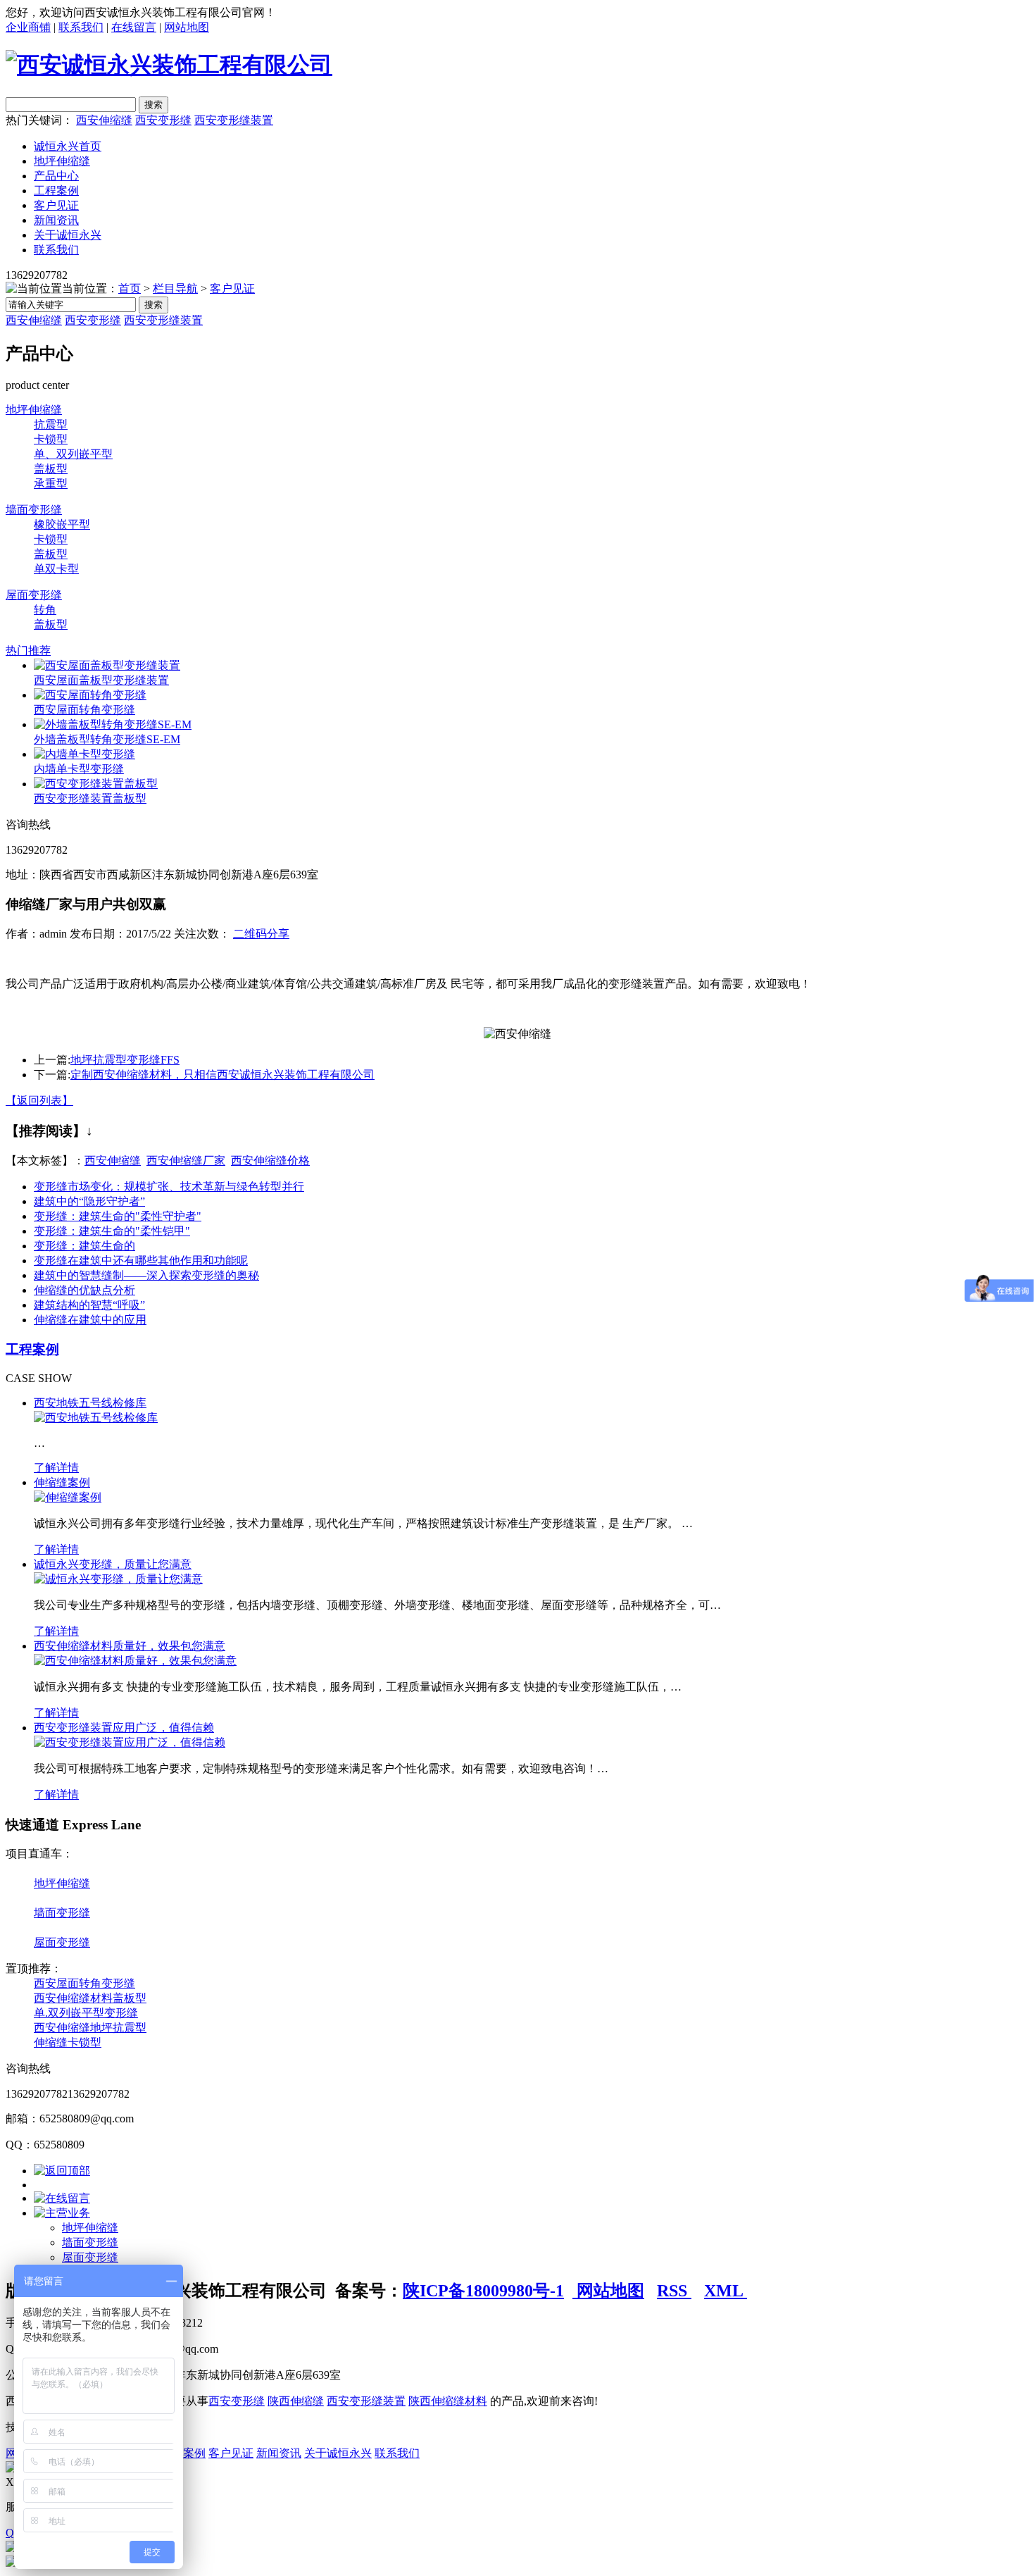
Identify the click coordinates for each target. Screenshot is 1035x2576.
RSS (674, 2291)
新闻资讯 (56, 220)
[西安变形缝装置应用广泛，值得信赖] (130, 1742)
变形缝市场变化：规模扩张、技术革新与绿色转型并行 (169, 1187)
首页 (130, 288)
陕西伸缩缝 (296, 2401)
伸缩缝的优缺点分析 (84, 1290)
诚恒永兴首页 (68, 146)
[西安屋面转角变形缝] (90, 695)
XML (726, 2291)
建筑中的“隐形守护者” (89, 1201)
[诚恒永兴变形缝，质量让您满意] (118, 1579)
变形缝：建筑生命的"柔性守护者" (118, 1216)
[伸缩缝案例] (68, 1497)
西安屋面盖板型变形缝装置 (101, 680)
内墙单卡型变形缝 (79, 769)
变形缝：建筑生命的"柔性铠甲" (112, 1231)
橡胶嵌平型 (62, 524)
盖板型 (51, 469)
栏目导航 (175, 288)
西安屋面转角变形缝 (84, 710)
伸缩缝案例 (62, 1482)
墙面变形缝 (34, 510)
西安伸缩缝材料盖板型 (90, 1998)
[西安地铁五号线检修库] (96, 1418)
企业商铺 (28, 27)
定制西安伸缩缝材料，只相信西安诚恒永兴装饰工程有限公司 (222, 1075)
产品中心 (56, 176)
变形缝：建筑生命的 (84, 1246)
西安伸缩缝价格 (270, 1161)
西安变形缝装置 (234, 120)
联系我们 (81, 27)
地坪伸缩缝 (62, 161)
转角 (45, 610)
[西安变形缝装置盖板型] (96, 784)
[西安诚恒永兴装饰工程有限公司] (169, 65)
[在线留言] (62, 2198)
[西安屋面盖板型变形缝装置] (107, 665)
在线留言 (134, 27)
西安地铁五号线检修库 (90, 1403)
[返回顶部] (62, 2171)
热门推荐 (28, 651)
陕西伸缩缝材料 (448, 2401)
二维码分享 (261, 934)
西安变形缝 (163, 120)
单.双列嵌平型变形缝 (86, 2013)
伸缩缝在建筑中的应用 (90, 1320)
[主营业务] (62, 2213)
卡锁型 (51, 439)
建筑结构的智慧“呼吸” (89, 1305)
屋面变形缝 (34, 595)
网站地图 (187, 27)
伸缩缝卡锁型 (68, 2042)
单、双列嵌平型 (73, 454)
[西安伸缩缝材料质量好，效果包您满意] (135, 1661)
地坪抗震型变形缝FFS (125, 1060)
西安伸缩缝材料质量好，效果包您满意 (130, 1646)
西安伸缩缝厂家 (186, 1161)
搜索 (153, 305)
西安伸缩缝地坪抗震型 (90, 2028)
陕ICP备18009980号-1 (483, 2291)
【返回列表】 (39, 1101)
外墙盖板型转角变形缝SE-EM (107, 739)
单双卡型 (56, 569)
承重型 (51, 484)
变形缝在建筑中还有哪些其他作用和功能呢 (141, 1261)
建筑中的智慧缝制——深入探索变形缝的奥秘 (146, 1275)
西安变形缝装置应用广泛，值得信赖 (124, 1728)
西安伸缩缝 (104, 120)
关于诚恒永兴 (68, 235)
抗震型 (51, 424)
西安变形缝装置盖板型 (90, 798)
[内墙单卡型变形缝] (84, 754)
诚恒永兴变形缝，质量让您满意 (113, 1564)
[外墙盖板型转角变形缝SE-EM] (113, 724)
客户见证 (56, 205)
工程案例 (56, 191)
